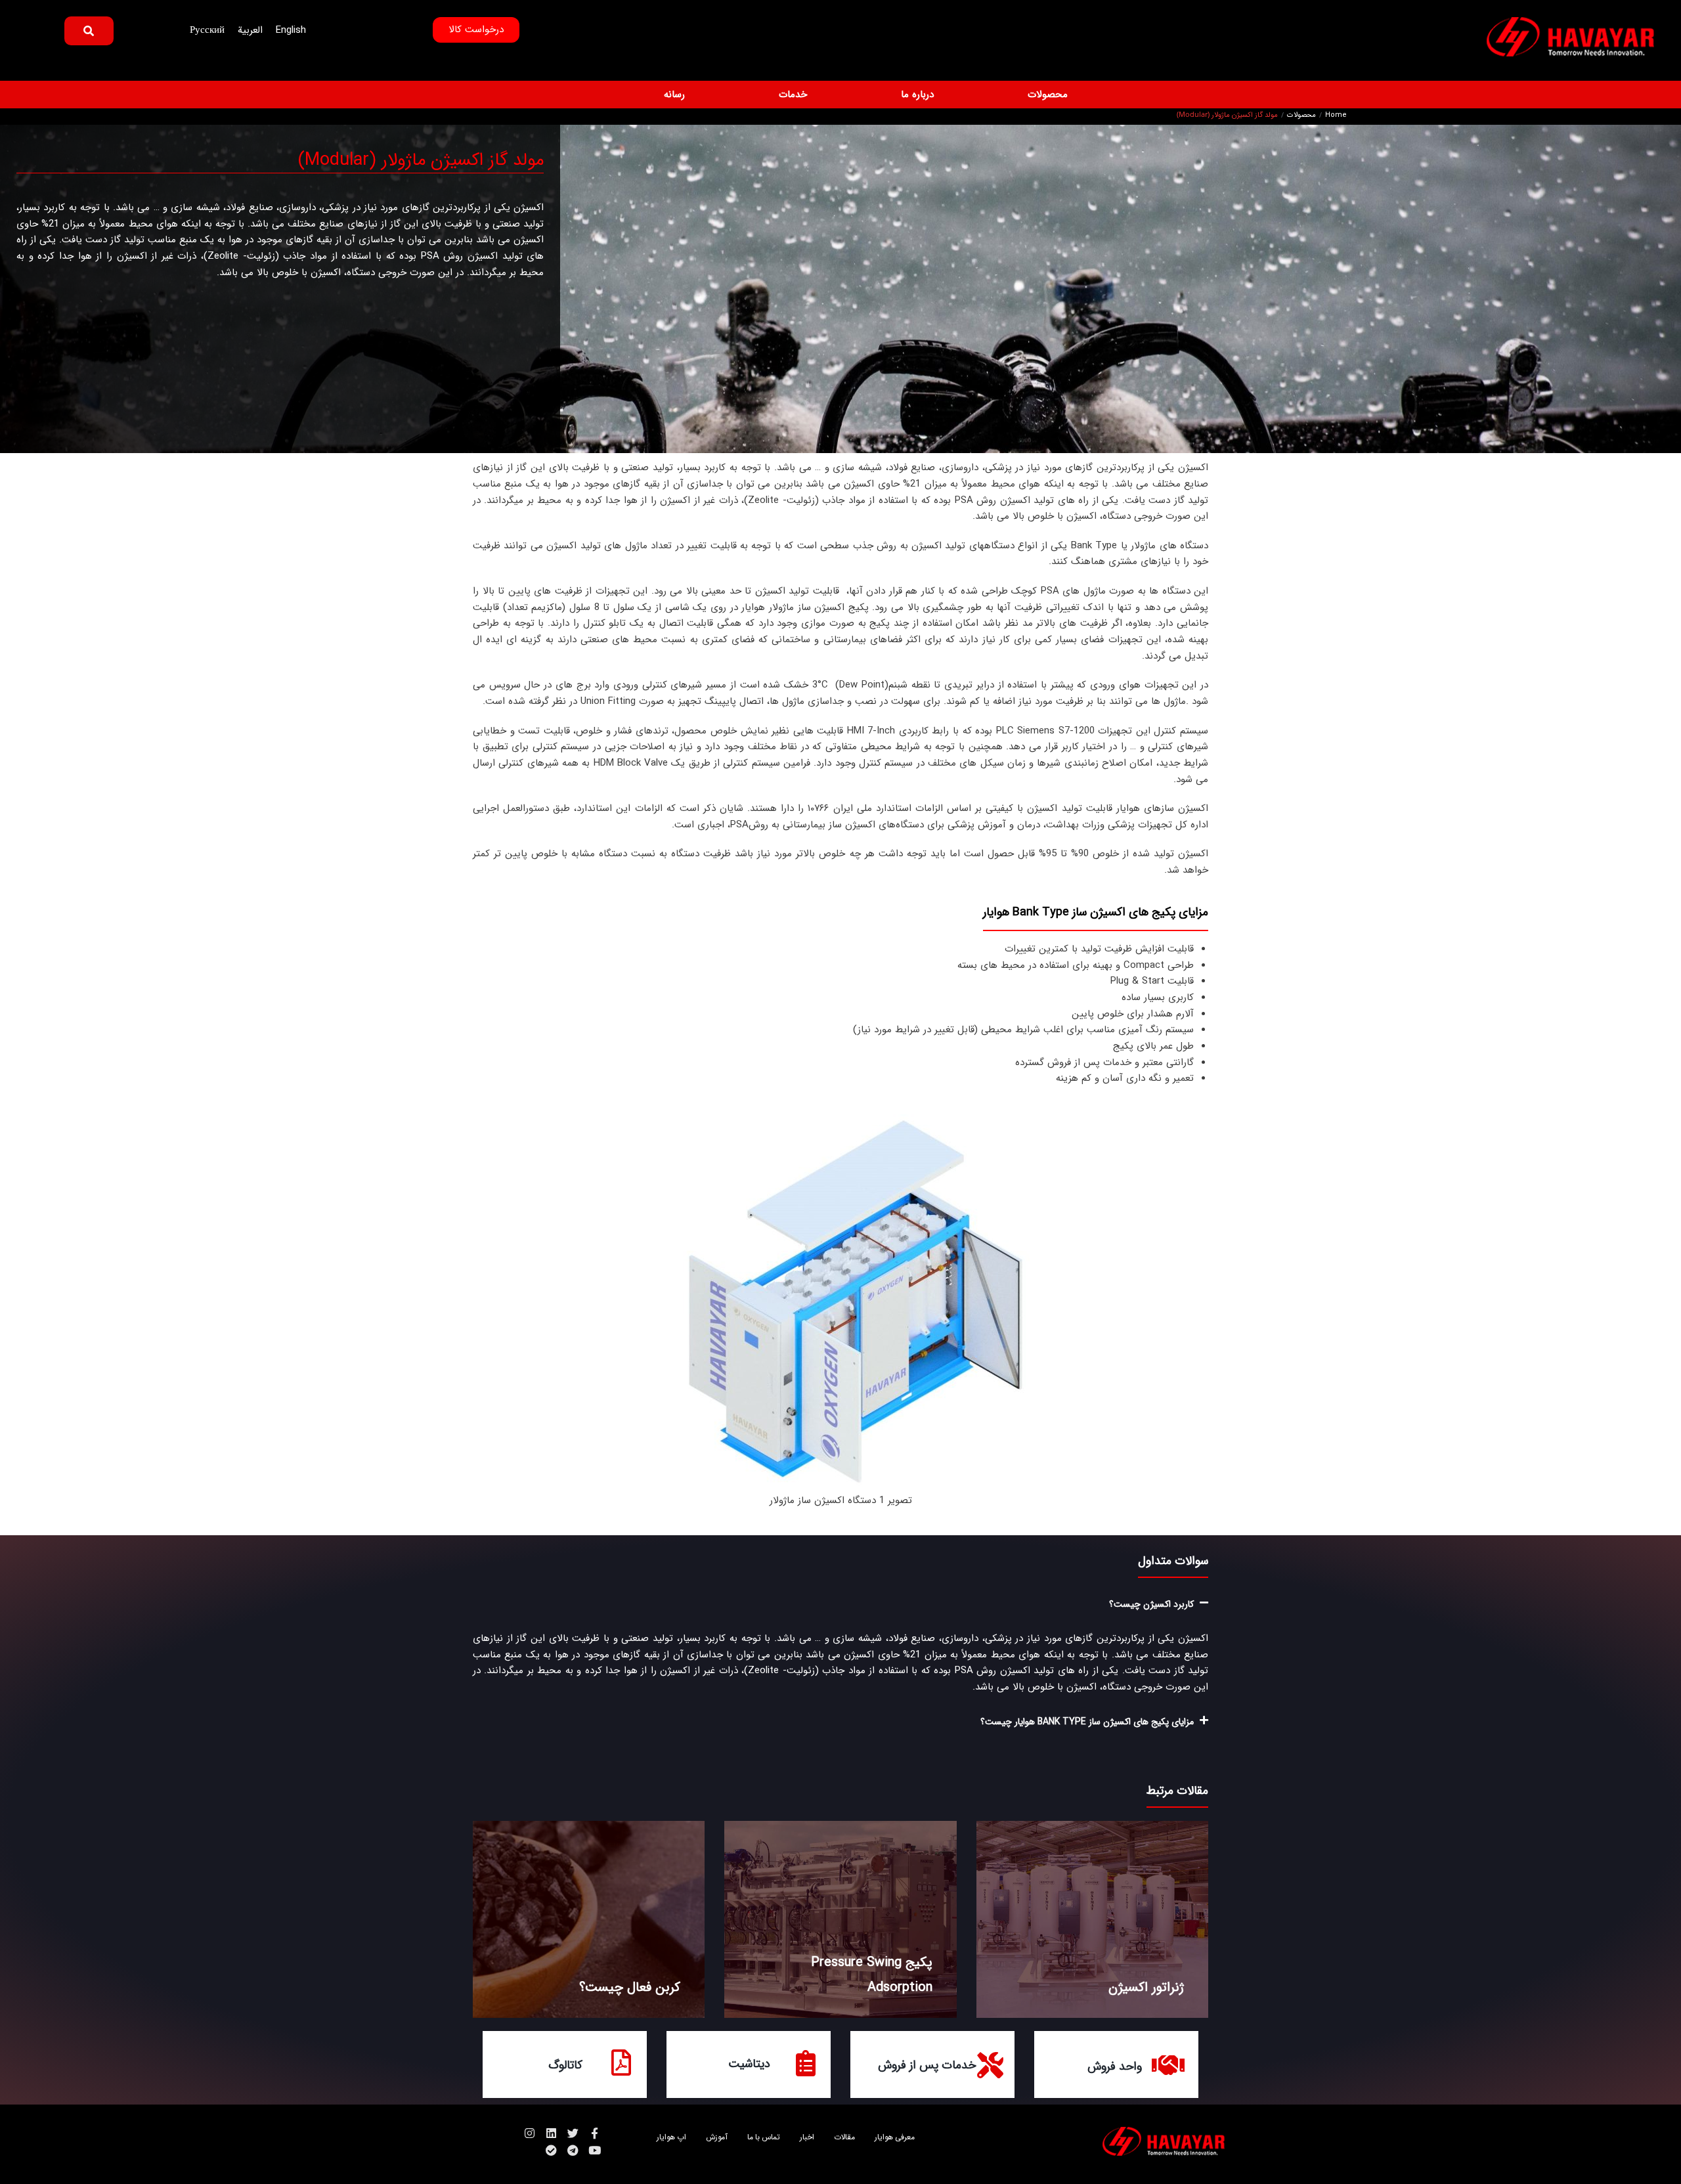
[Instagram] (530, 2133)
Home (1336, 116)
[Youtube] (595, 2150)
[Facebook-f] (595, 2133)
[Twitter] (573, 2133)
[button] (1040, 95)
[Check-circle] (551, 2150)
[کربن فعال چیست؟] (589, 1919)
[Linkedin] (551, 2133)
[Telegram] (573, 2150)
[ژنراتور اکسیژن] (1092, 1919)
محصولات (1301, 116)
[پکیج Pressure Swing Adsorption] (840, 1919)
